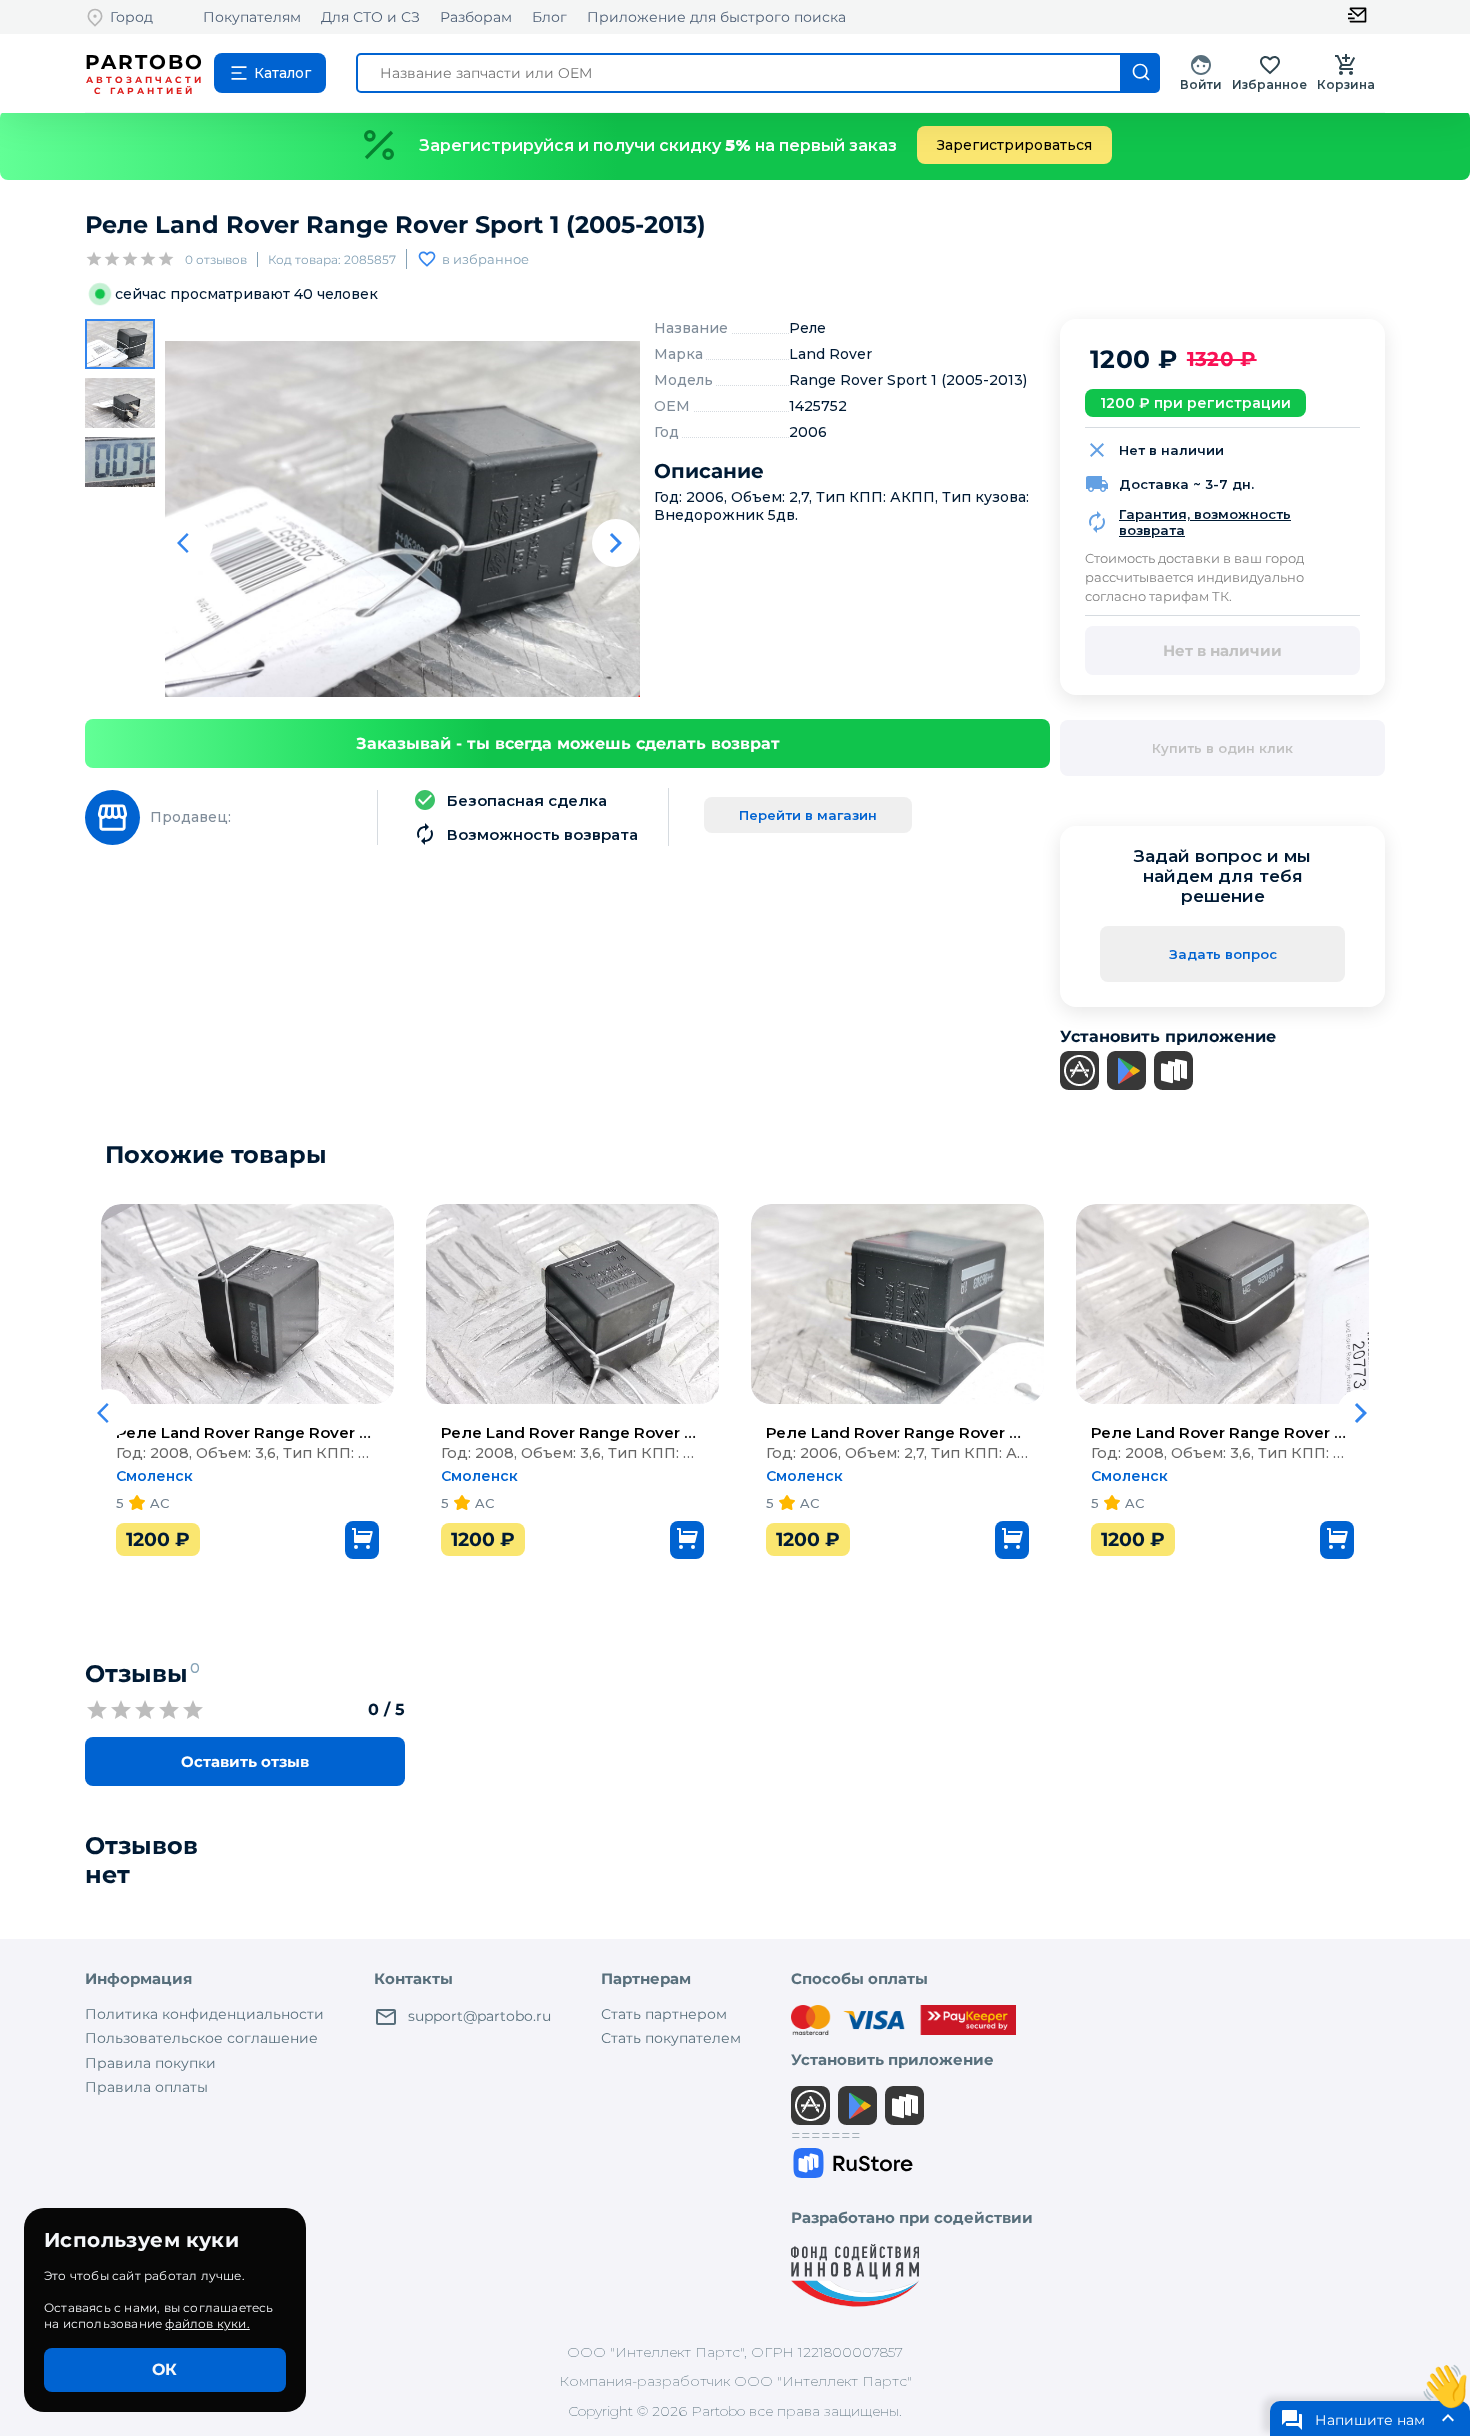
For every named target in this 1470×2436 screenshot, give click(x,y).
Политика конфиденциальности (204, 2014)
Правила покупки (150, 2063)
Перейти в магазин (808, 815)
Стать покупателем (671, 2038)
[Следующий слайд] (616, 543)
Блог (549, 17)
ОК (164, 2369)
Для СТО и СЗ (370, 17)
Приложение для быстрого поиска (716, 17)
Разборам (476, 17)
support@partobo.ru (479, 2016)
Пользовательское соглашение (201, 2038)
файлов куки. (207, 2323)
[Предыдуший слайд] (189, 543)
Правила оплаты (146, 2087)
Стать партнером (664, 2014)
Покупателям (252, 17)
